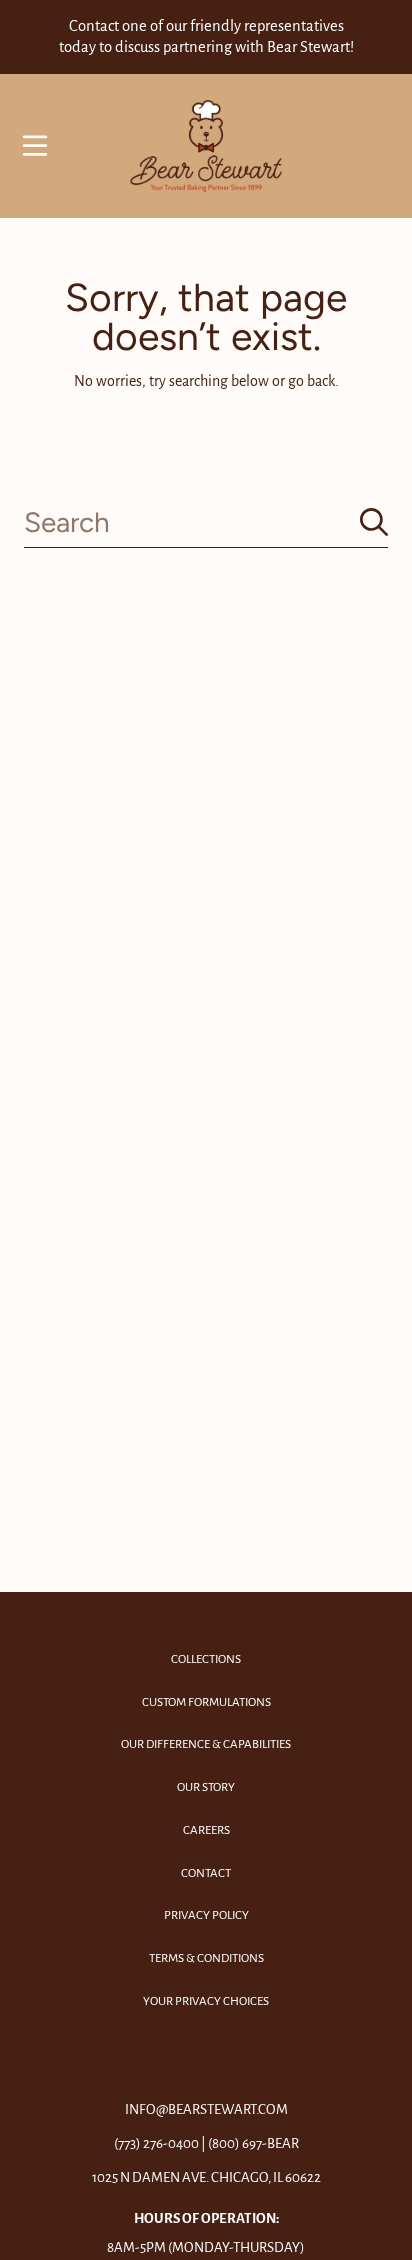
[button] (35, 146)
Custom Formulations (206, 1702)
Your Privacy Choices (206, 2001)
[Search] (374, 522)
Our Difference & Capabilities (206, 1744)
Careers (206, 1830)
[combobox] (206, 522)
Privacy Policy (206, 1915)
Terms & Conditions (206, 1958)
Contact (206, 1873)
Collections (206, 1659)
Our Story (206, 1787)
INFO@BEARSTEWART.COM (206, 2109)
